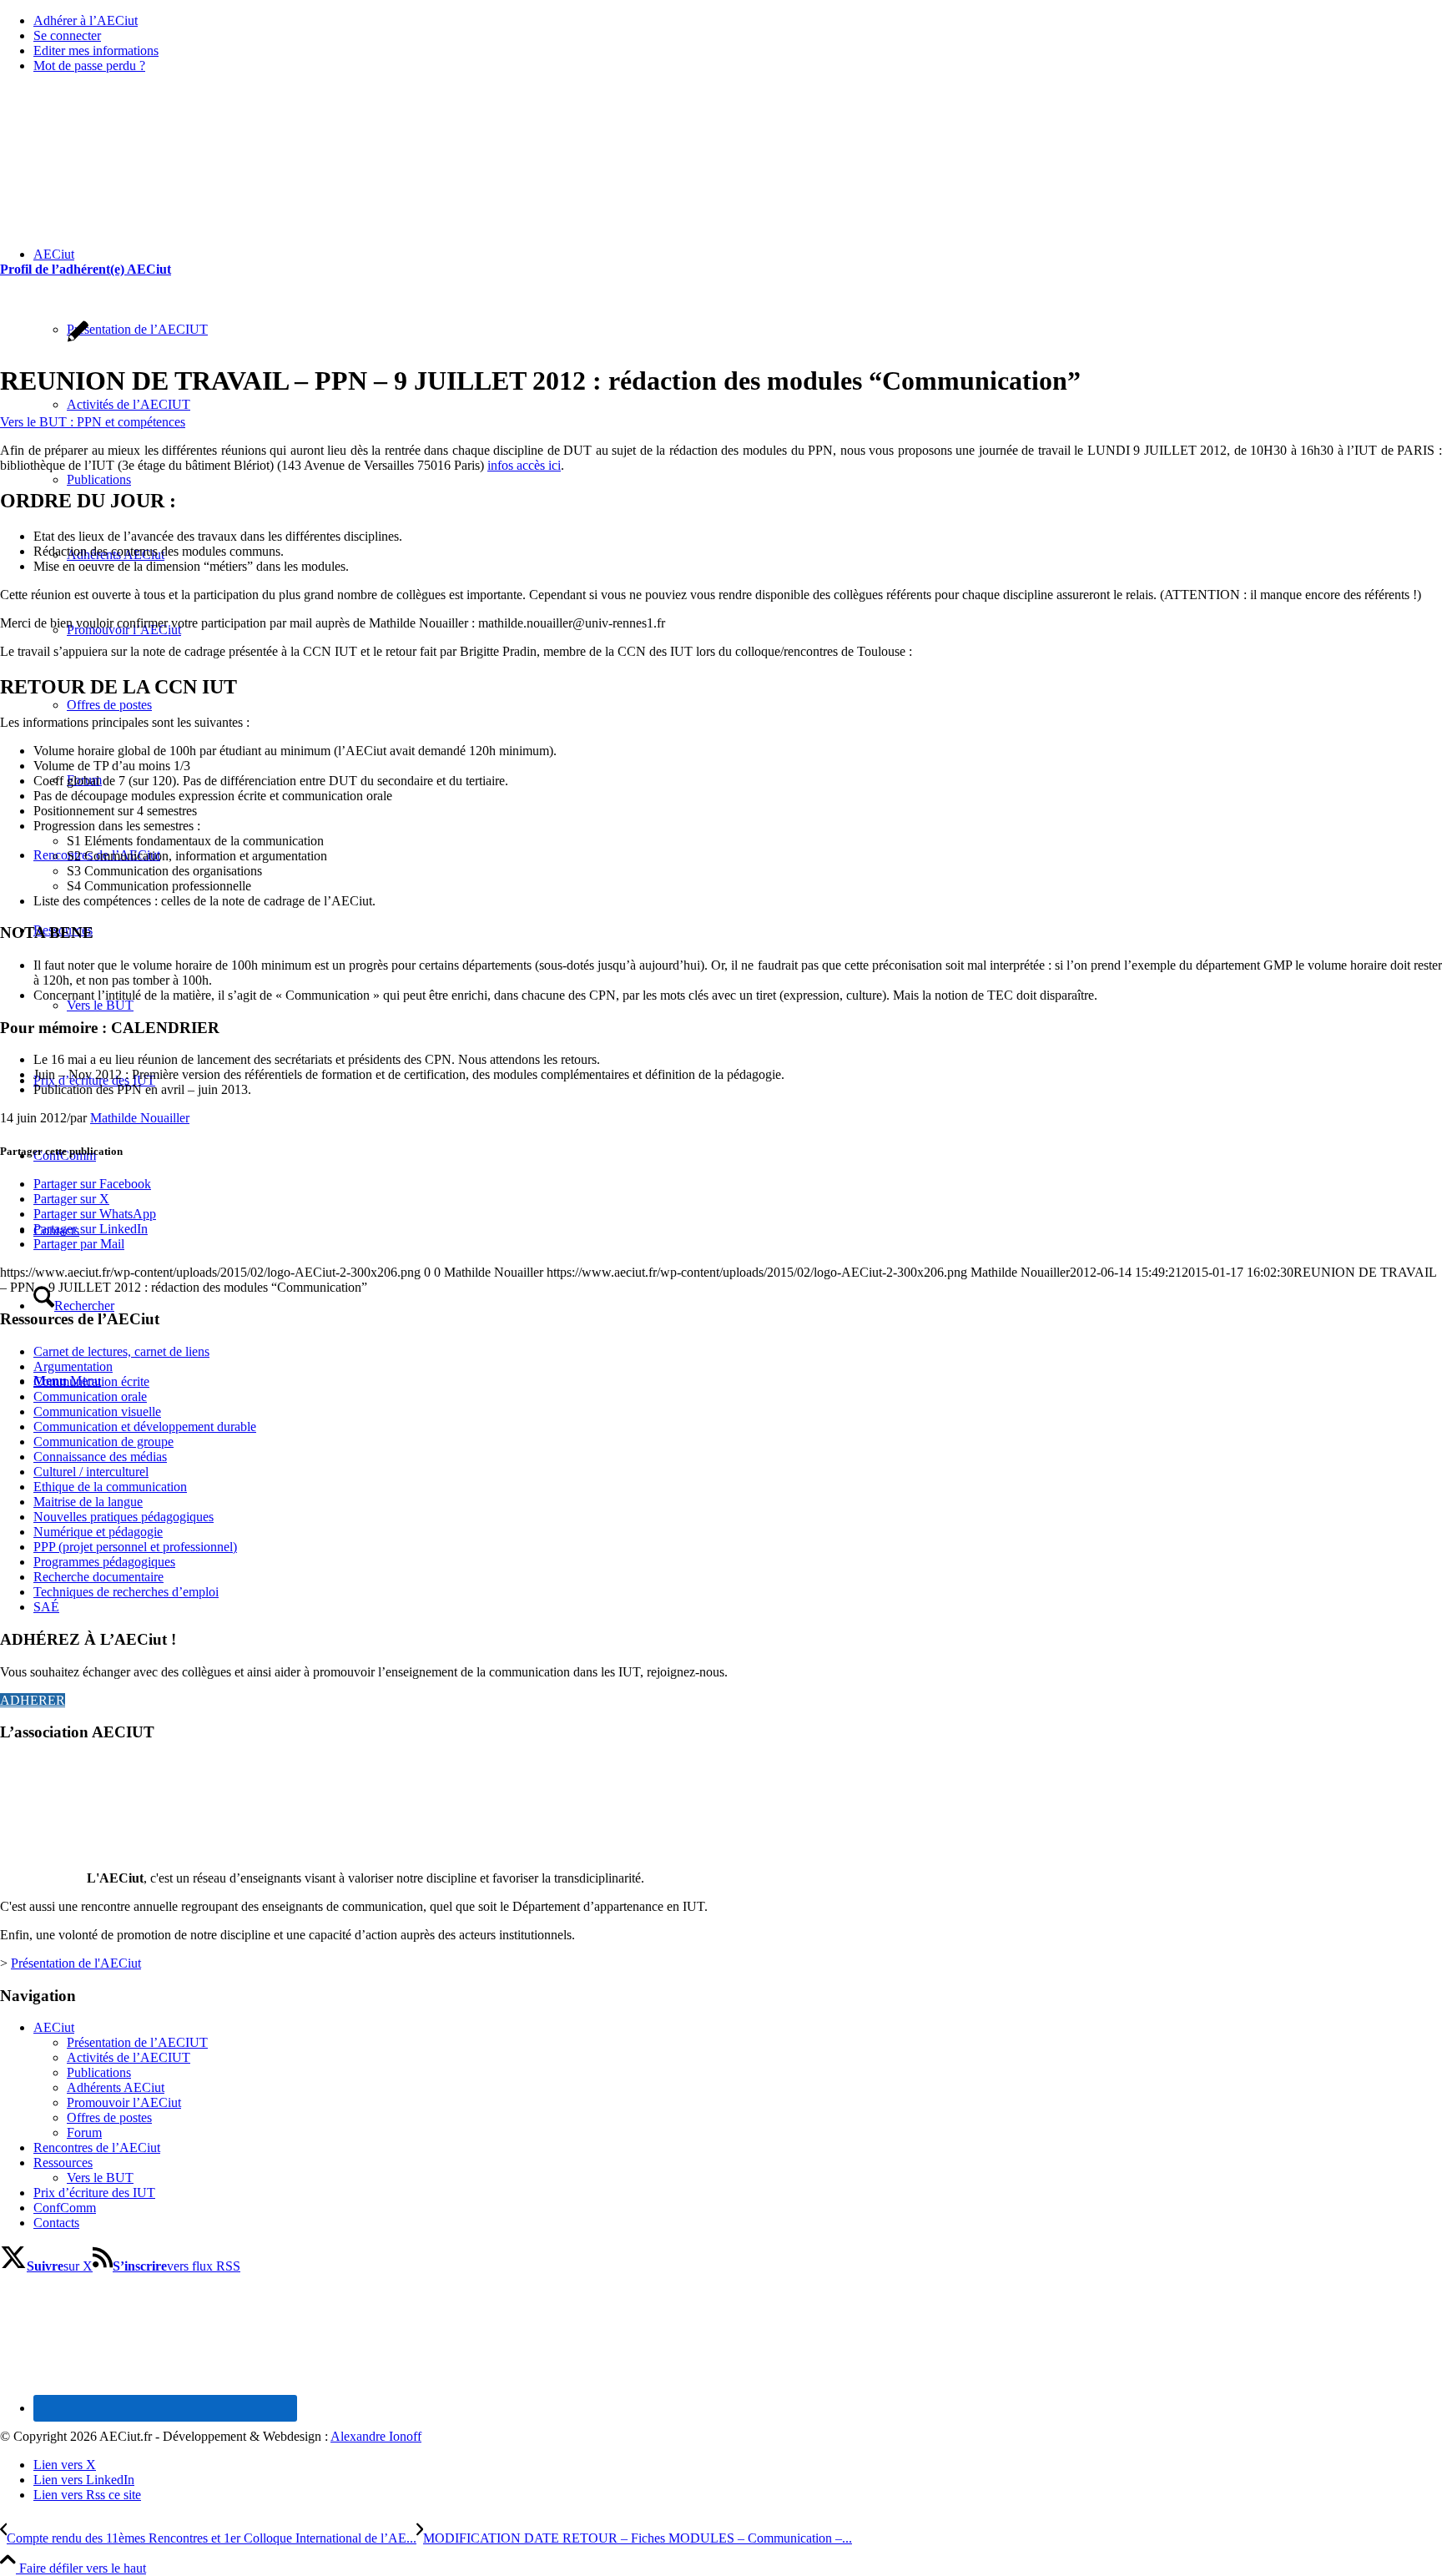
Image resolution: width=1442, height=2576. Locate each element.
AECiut (54, 2027)
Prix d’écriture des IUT (94, 2193)
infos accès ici (524, 465)
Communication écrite (91, 1381)
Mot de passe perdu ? (89, 66)
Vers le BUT (100, 2178)
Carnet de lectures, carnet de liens (121, 1351)
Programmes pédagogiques (104, 1562)
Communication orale (90, 1396)
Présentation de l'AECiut (76, 1963)
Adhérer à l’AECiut (86, 20)
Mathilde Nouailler (140, 1118)
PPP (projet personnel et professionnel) (135, 1547)
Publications (99, 2072)
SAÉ (46, 1607)
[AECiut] (125, 166)
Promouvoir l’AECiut (124, 2102)
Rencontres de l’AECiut (97, 2148)
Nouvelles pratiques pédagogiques (124, 1517)
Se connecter (67, 35)
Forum (84, 2132)
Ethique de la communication (110, 1487)
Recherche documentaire (98, 1577)
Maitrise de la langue (88, 1502)
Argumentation (73, 1366)
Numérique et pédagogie (98, 1532)
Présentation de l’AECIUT (137, 2042)
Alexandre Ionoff (376, 2436)
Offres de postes (109, 2117)
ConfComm (65, 2208)
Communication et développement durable (145, 1427)
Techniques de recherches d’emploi (126, 1592)
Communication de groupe (103, 1442)
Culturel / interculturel (91, 1472)
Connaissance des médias (100, 1457)
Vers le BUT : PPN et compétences (93, 422)
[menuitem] (738, 21)
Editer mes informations (96, 50)
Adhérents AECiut (116, 2087)
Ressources (63, 2163)
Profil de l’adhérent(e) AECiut (86, 269)
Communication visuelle (97, 1412)
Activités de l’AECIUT (129, 2057)
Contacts (56, 2223)
